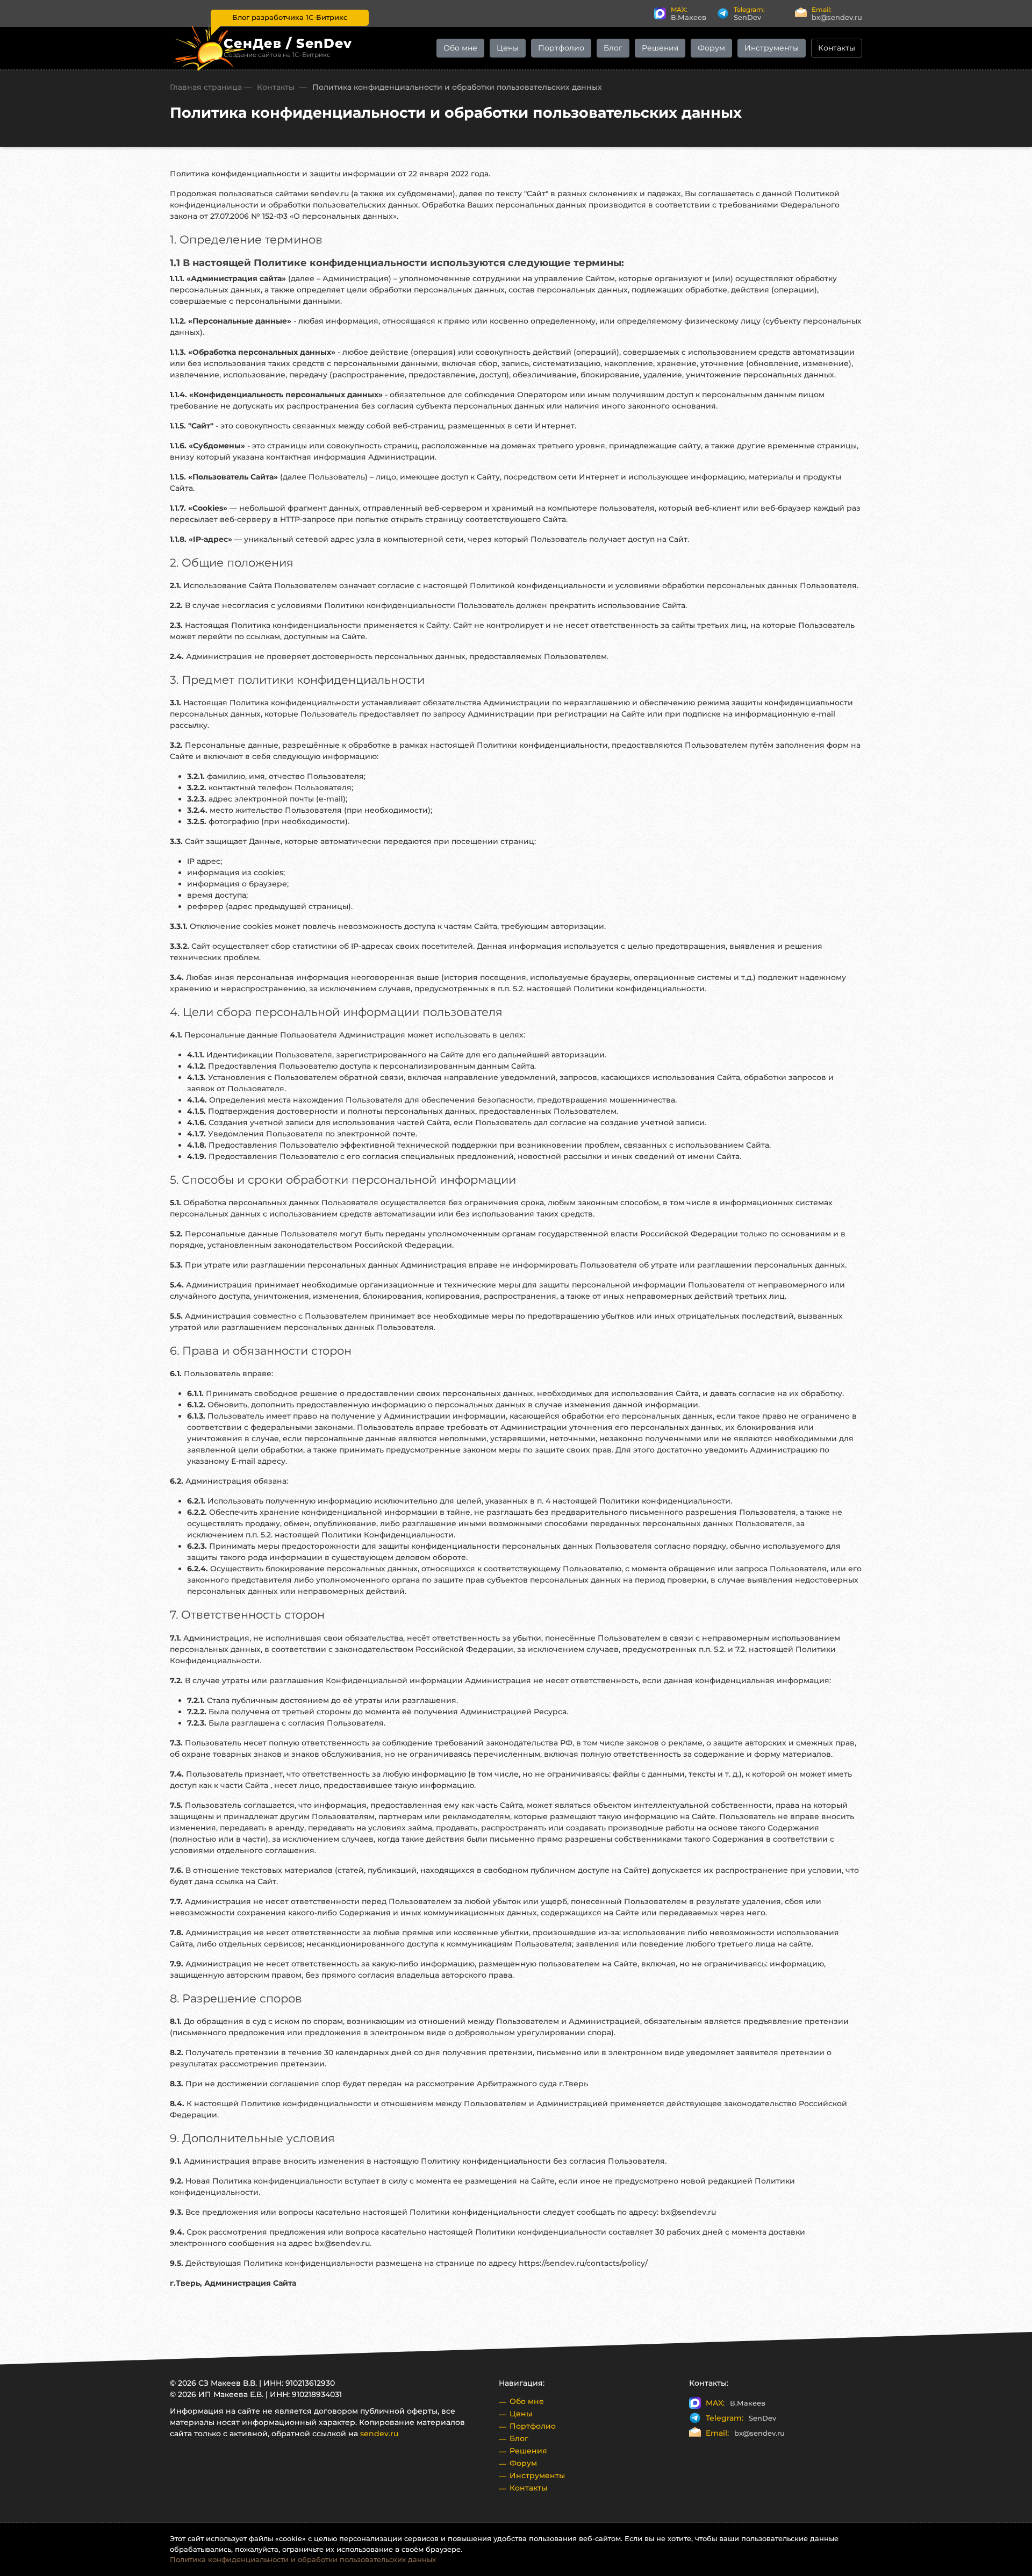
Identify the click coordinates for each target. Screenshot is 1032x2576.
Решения (660, 48)
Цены (508, 48)
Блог (613, 48)
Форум (711, 48)
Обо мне (460, 48)
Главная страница (206, 87)
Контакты (837, 48)
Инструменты (772, 48)
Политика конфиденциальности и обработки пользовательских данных (303, 2559)
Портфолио (561, 48)
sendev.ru (379, 2434)
